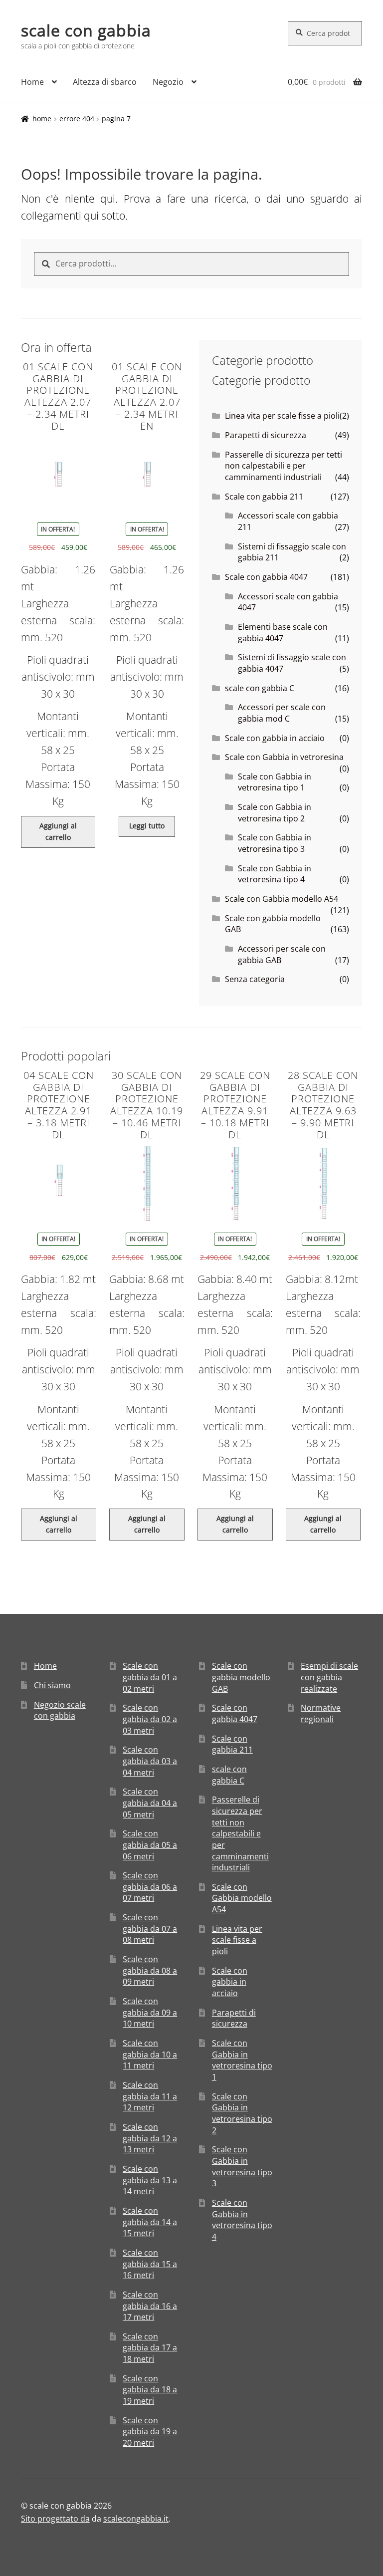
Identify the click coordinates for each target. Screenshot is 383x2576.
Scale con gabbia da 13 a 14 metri (150, 2180)
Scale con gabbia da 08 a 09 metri (150, 1970)
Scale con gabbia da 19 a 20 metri (150, 2432)
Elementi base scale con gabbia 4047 (283, 633)
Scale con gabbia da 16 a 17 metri (150, 2306)
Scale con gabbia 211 (264, 497)
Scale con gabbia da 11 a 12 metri (150, 2096)
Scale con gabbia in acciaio (275, 738)
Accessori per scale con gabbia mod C (282, 713)
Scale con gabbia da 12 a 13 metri (150, 2138)
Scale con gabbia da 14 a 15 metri (150, 2222)
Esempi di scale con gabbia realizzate (329, 1677)
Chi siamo (52, 1685)
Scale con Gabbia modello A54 (282, 899)
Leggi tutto (147, 826)
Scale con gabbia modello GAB (241, 1677)
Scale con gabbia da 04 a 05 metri (150, 1803)
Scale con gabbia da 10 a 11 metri (150, 2054)
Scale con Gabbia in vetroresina (284, 757)
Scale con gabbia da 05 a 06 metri (150, 1845)
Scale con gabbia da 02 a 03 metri (150, 1719)
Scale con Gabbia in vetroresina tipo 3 (275, 843)
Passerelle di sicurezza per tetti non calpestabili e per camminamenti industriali (284, 466)
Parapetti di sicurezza (266, 435)
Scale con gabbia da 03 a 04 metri (150, 1761)
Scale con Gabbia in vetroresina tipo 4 (275, 874)
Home (32, 82)
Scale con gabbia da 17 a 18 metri (150, 2348)
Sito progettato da (55, 2519)
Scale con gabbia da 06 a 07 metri (150, 1887)
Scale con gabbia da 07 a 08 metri (150, 1929)
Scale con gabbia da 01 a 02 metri (150, 1677)
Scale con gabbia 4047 (266, 577)
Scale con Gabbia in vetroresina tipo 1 (275, 782)
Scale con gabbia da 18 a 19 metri (150, 2390)
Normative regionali (321, 1713)
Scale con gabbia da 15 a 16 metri (150, 2264)
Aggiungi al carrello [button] (58, 831)
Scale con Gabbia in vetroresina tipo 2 (275, 813)
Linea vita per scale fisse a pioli (282, 416)
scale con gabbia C (260, 688)
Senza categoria (255, 979)
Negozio (168, 82)
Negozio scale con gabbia (60, 1710)
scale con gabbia (86, 30)
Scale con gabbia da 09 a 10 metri (150, 2012)
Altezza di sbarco (105, 82)
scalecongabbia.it (136, 2519)
